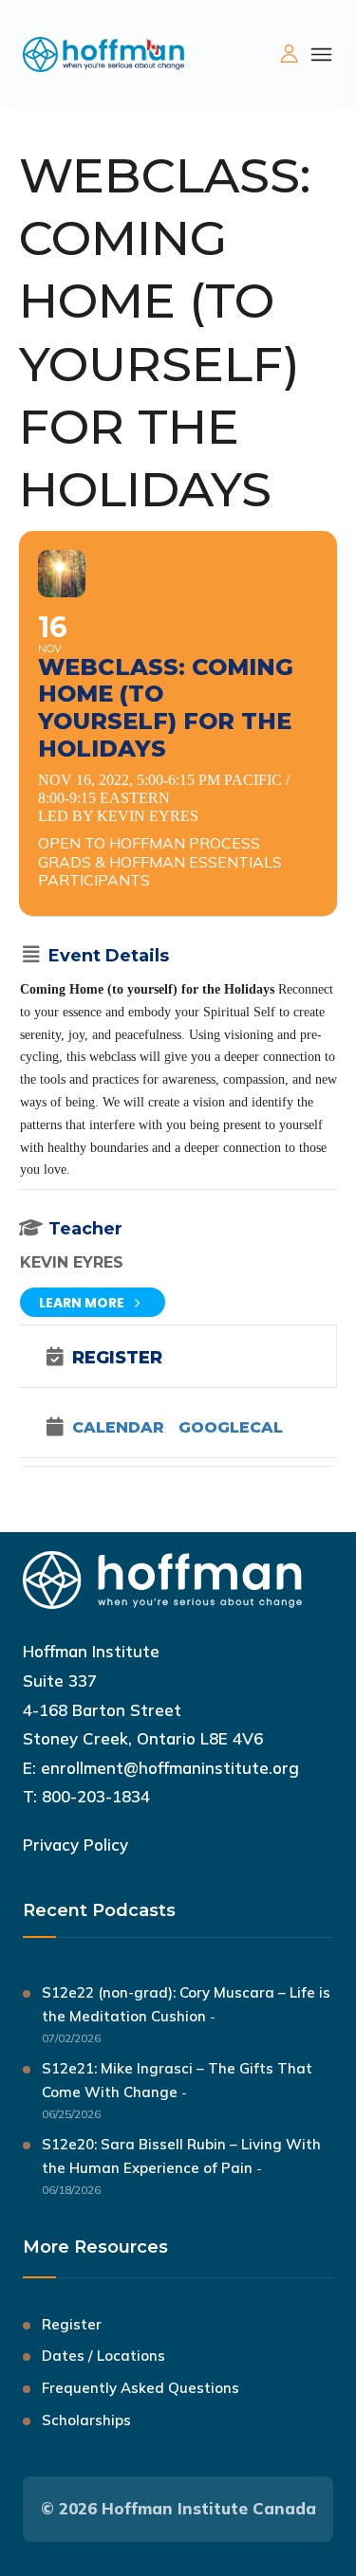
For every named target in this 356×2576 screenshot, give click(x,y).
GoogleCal (231, 1428)
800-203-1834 (96, 1796)
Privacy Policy (75, 1845)
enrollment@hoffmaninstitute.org (170, 1768)
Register (72, 2324)
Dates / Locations (103, 2356)
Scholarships (86, 2420)
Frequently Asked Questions (141, 2388)
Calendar (118, 1428)
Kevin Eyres (72, 1262)
